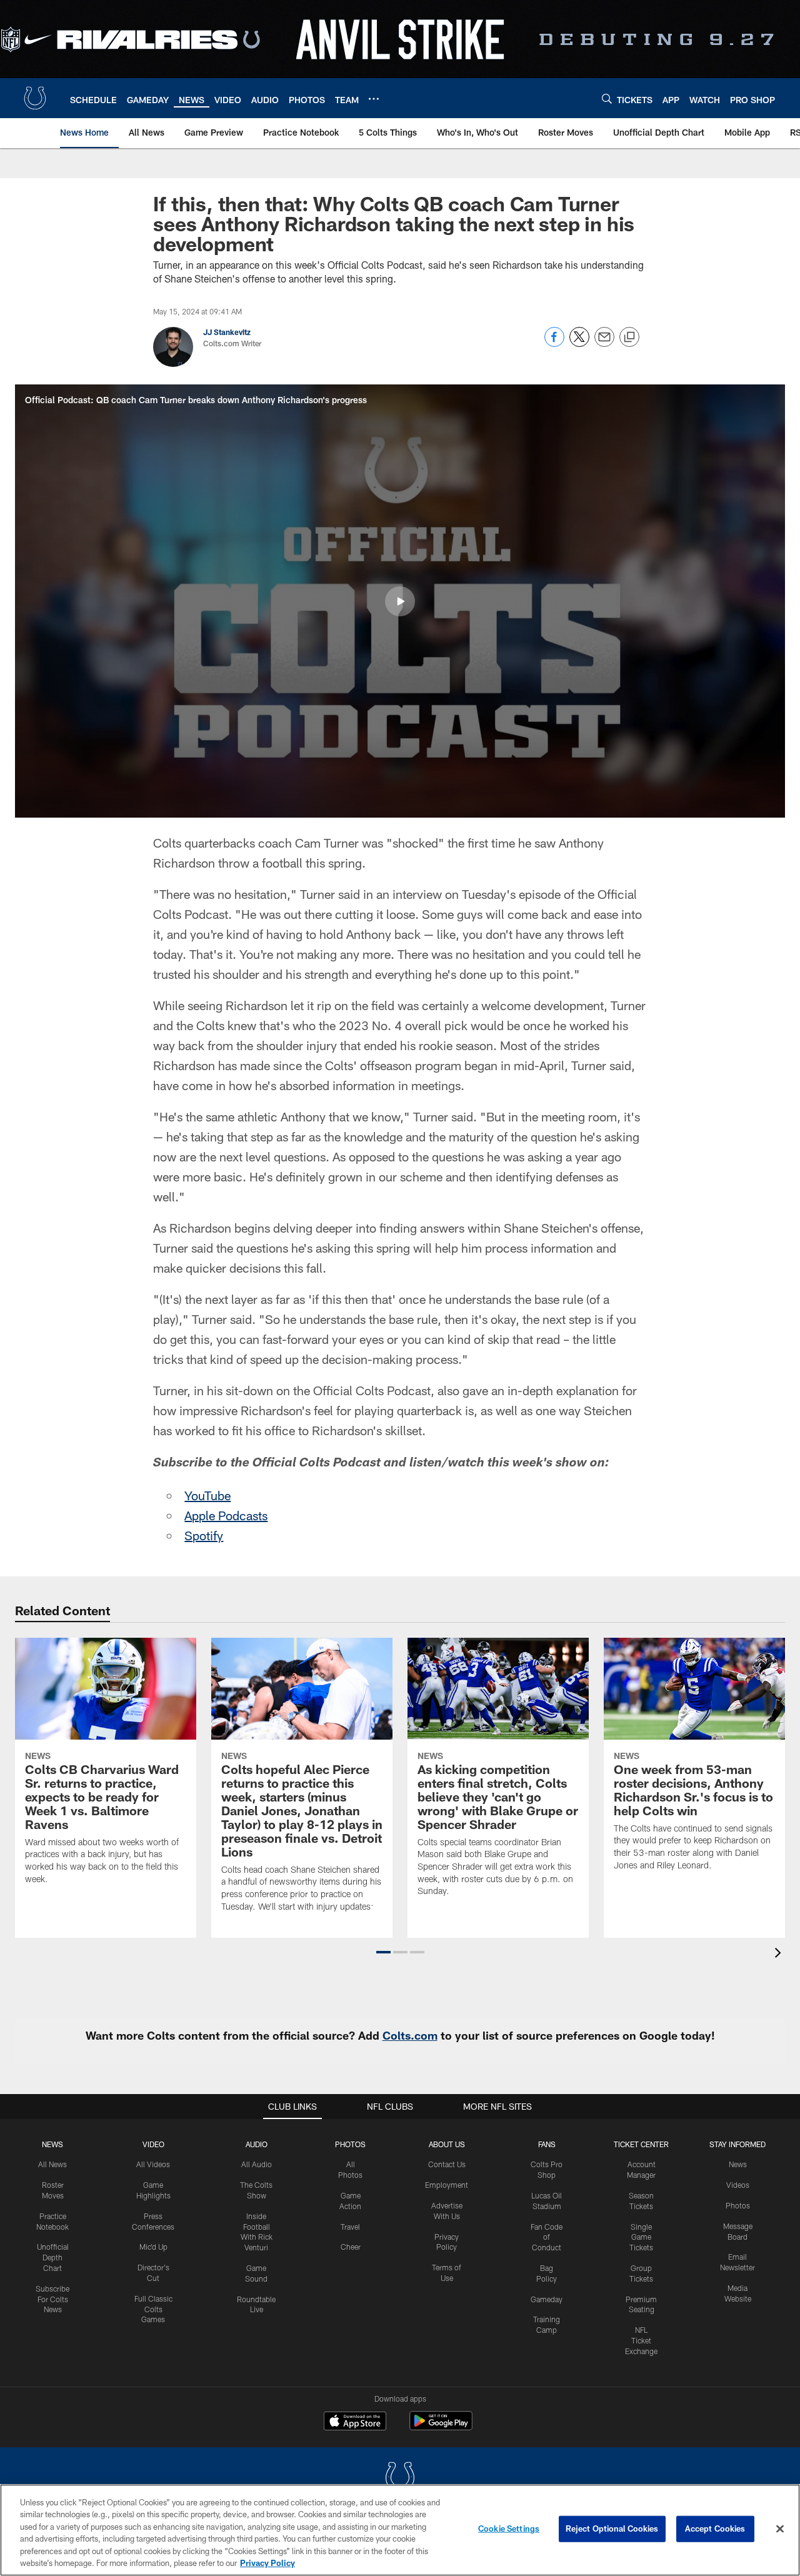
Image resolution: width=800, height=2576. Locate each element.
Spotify (204, 1535)
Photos (350, 2144)
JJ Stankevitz (227, 332)
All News (52, 2164)
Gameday (547, 2299)
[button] (400, 601)
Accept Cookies (715, 2528)
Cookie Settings (509, 2528)
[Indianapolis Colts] (400, 2479)
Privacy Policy (267, 2563)
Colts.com (410, 2035)
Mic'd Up (153, 2247)
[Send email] (604, 343)
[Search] (607, 98)
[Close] (780, 2529)
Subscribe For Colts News (52, 2299)
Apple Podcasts (226, 1515)
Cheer (351, 2247)
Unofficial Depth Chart (53, 2257)
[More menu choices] (374, 99)
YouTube (207, 1495)
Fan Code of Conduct (547, 2237)
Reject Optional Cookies (612, 2528)
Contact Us (447, 2164)
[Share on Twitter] (579, 343)
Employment (447, 2185)
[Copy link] (629, 338)
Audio (257, 2144)
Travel (350, 2227)
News (52, 2144)
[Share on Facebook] (554, 343)
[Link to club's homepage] (35, 98)
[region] (400, 2530)
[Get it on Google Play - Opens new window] (441, 2427)
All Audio (257, 2164)
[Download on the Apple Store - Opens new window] (355, 2422)
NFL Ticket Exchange (641, 2340)
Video (153, 2144)
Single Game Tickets (641, 2237)
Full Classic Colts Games (153, 2309)
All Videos (153, 2164)
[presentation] (780, 1954)
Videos (738, 2185)
